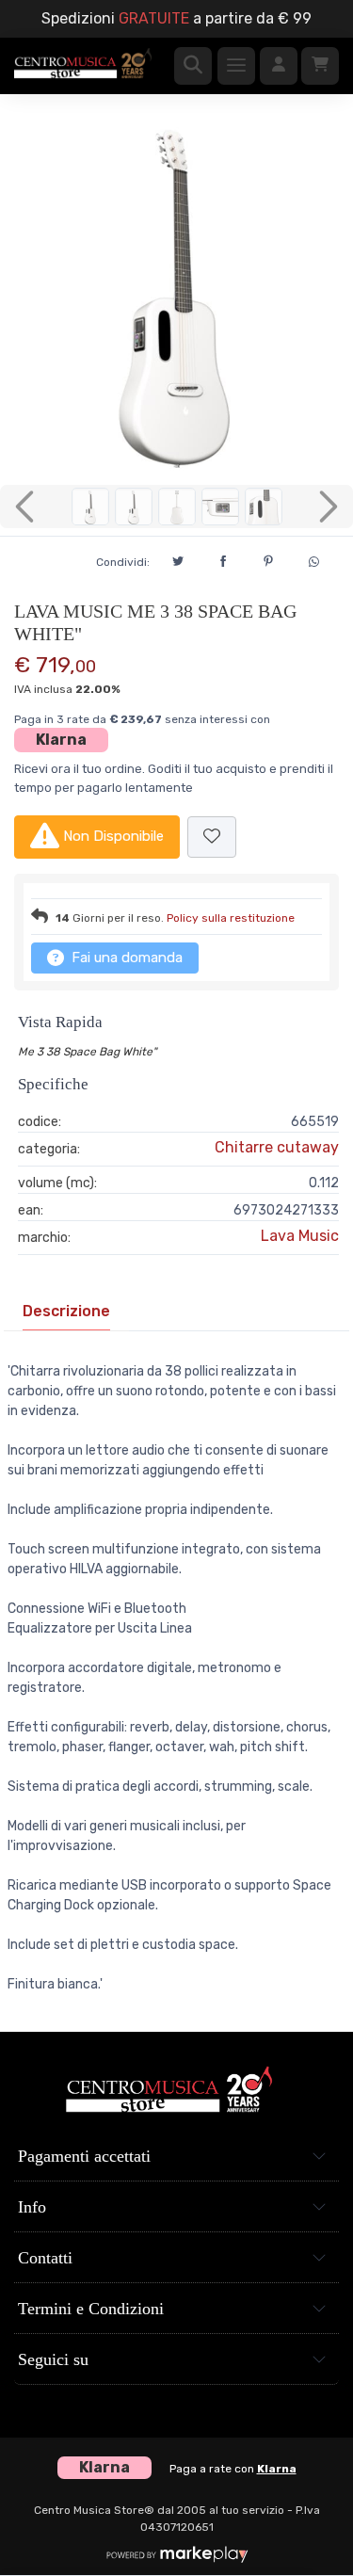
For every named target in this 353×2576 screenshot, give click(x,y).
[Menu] (236, 66)
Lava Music (300, 1236)
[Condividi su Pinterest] (268, 558)
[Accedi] (279, 66)
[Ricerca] (193, 66)
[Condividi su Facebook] (223, 558)
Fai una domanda (125, 958)
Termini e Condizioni (91, 2309)
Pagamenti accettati (84, 2156)
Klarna (61, 740)
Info (32, 2207)
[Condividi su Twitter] (178, 558)
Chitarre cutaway (277, 1147)
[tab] (66, 1312)
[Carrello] (320, 66)
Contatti (45, 2258)
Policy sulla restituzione (231, 918)
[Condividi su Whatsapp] (313, 559)
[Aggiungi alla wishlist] (212, 837)
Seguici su (53, 2359)
